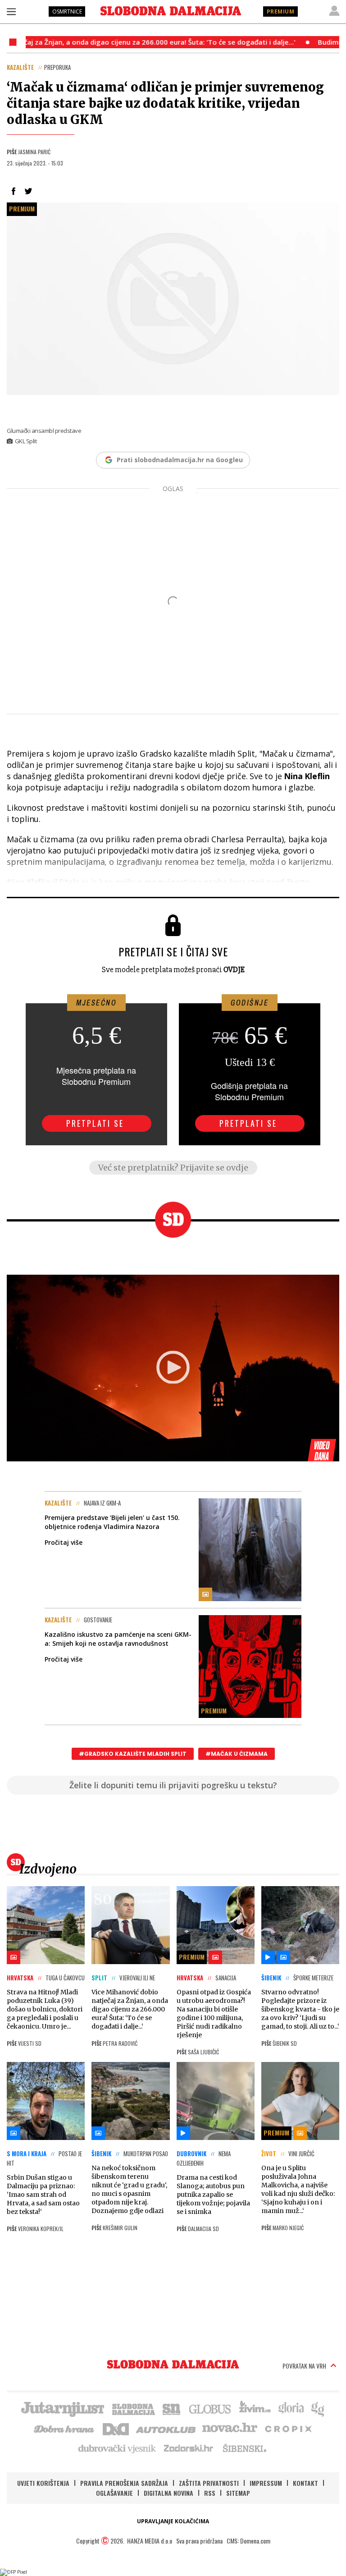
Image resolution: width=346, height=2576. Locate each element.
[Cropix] (288, 2428)
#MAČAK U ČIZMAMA (237, 1754)
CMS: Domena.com (248, 2541)
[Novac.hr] (230, 2428)
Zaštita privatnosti (209, 2483)
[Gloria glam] (318, 2408)
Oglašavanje (114, 2493)
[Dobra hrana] (65, 2428)
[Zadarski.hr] (189, 2448)
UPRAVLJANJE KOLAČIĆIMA (173, 2521)
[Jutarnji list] (62, 2408)
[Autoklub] (166, 2428)
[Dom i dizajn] (116, 2428)
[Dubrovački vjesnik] (118, 2448)
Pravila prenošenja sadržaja (124, 2483)
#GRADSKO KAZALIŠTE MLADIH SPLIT (133, 1754)
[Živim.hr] (255, 2408)
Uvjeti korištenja (43, 2483)
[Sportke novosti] (172, 2408)
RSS (210, 2493)
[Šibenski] (244, 2448)
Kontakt (305, 2483)
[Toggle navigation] (11, 11)
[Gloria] (291, 2408)
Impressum (266, 2483)
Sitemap (238, 2493)
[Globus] (210, 2408)
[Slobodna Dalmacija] (171, 11)
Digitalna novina (168, 2493)
